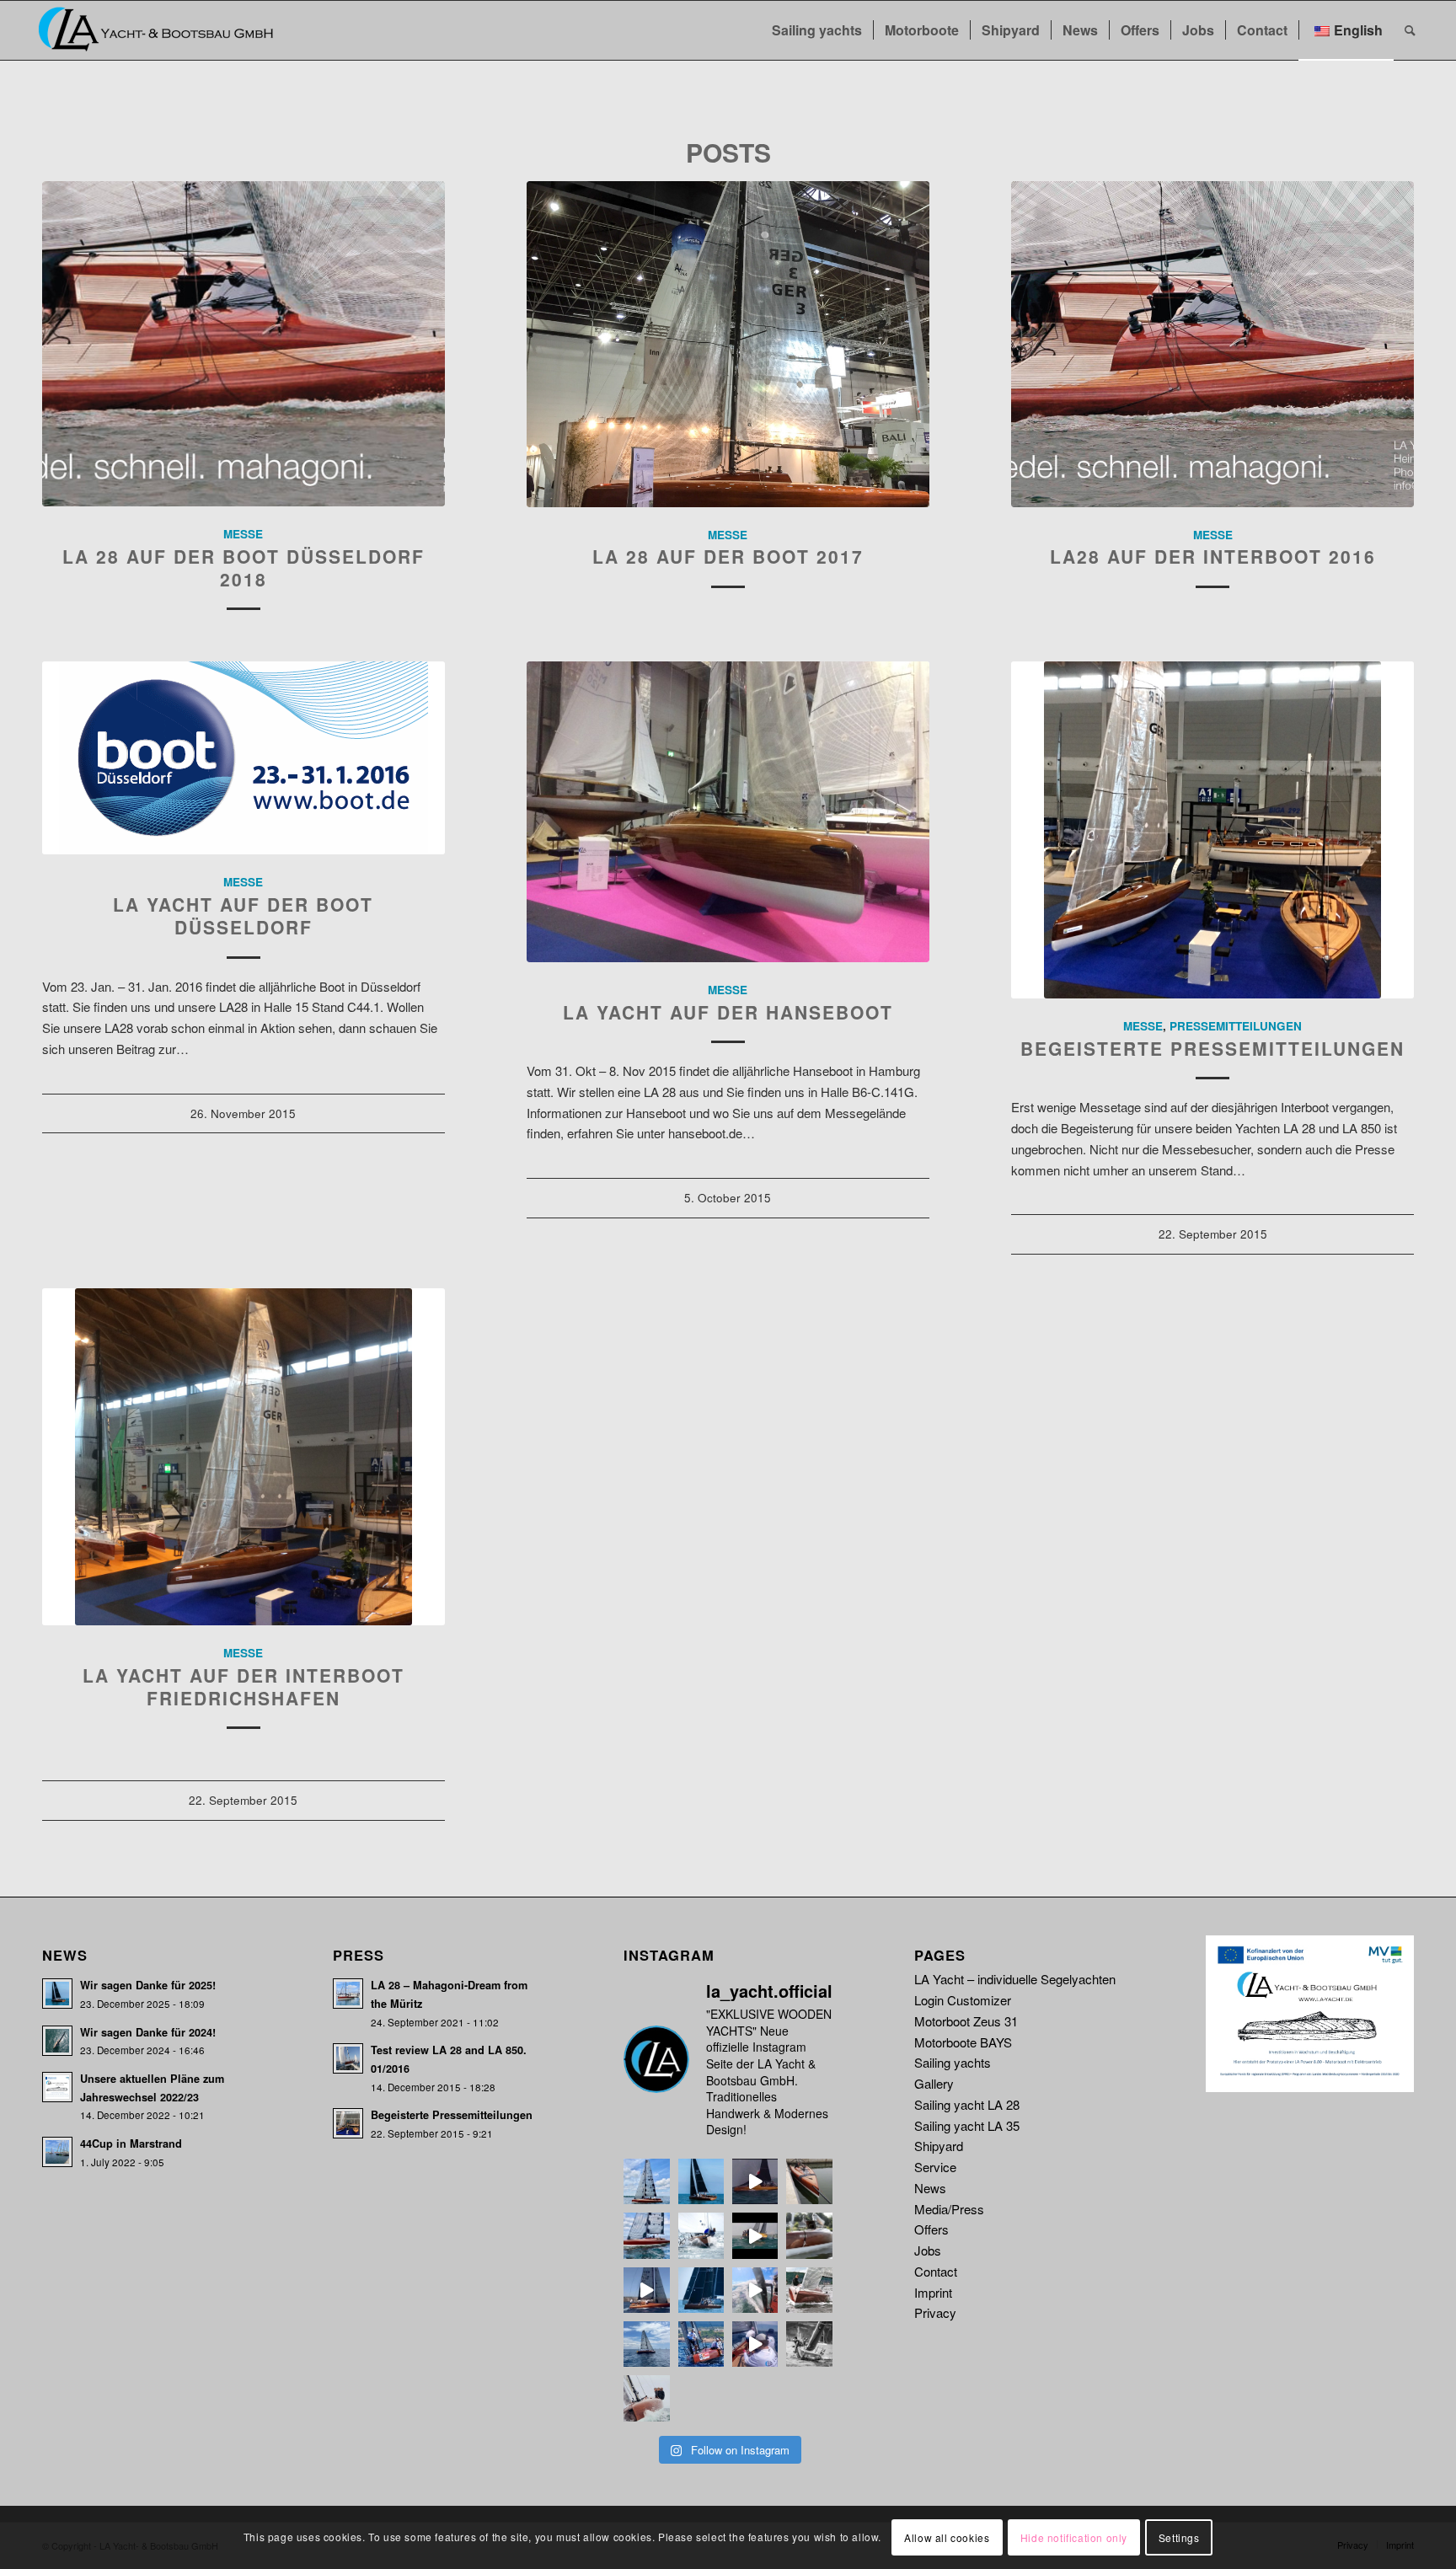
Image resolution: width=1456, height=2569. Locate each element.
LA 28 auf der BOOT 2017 (728, 556)
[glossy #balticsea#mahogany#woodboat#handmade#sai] (809, 2290)
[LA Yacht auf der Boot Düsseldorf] (244, 758)
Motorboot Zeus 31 (966, 2021)
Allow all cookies (947, 2537)
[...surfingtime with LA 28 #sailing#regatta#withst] (755, 2235)
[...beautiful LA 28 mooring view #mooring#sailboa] (809, 2235)
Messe (243, 534)
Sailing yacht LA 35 (967, 2125)
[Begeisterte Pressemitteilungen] (1212, 830)
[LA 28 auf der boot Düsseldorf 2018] (244, 344)
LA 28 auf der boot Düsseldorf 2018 (244, 567)
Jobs (928, 2250)
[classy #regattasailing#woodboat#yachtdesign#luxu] (646, 2344)
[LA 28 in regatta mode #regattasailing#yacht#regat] (809, 2344)
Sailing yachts (953, 2062)
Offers (931, 2229)
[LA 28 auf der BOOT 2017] (728, 344)
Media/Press (949, 2209)
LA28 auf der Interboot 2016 (1213, 556)
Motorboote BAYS (963, 2042)
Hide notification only (1074, 2537)
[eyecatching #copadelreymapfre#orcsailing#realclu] (701, 2344)
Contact (936, 2271)
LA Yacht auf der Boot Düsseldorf (243, 915)
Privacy (935, 2312)
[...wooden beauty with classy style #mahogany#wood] (809, 2181)
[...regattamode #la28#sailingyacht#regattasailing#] (701, 2290)
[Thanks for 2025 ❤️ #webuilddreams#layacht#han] (701, 2181)
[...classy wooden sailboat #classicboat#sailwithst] (646, 2235)
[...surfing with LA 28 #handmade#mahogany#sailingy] (755, 2181)
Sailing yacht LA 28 (967, 2104)
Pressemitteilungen (1236, 1026)
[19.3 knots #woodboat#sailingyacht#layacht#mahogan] (755, 2290)
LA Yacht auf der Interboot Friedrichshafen (244, 1686)
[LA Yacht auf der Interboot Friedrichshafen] (244, 1457)
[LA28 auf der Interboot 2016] (1212, 344)
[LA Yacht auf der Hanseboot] (728, 812)
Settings (1179, 2537)
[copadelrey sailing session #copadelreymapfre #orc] (755, 2344)
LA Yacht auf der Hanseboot (728, 1012)
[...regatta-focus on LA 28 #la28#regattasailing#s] (701, 2235)
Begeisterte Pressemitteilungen (1212, 1048)
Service (935, 2167)
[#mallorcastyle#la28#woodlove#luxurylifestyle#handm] (646, 2290)
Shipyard (939, 2146)
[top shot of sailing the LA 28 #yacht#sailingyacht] (646, 2398)
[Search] (1410, 30)
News (930, 2188)
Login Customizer (963, 2000)
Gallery (934, 2083)
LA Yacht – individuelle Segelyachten (1015, 1979)
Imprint (933, 2292)
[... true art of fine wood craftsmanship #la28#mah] (646, 2181)
